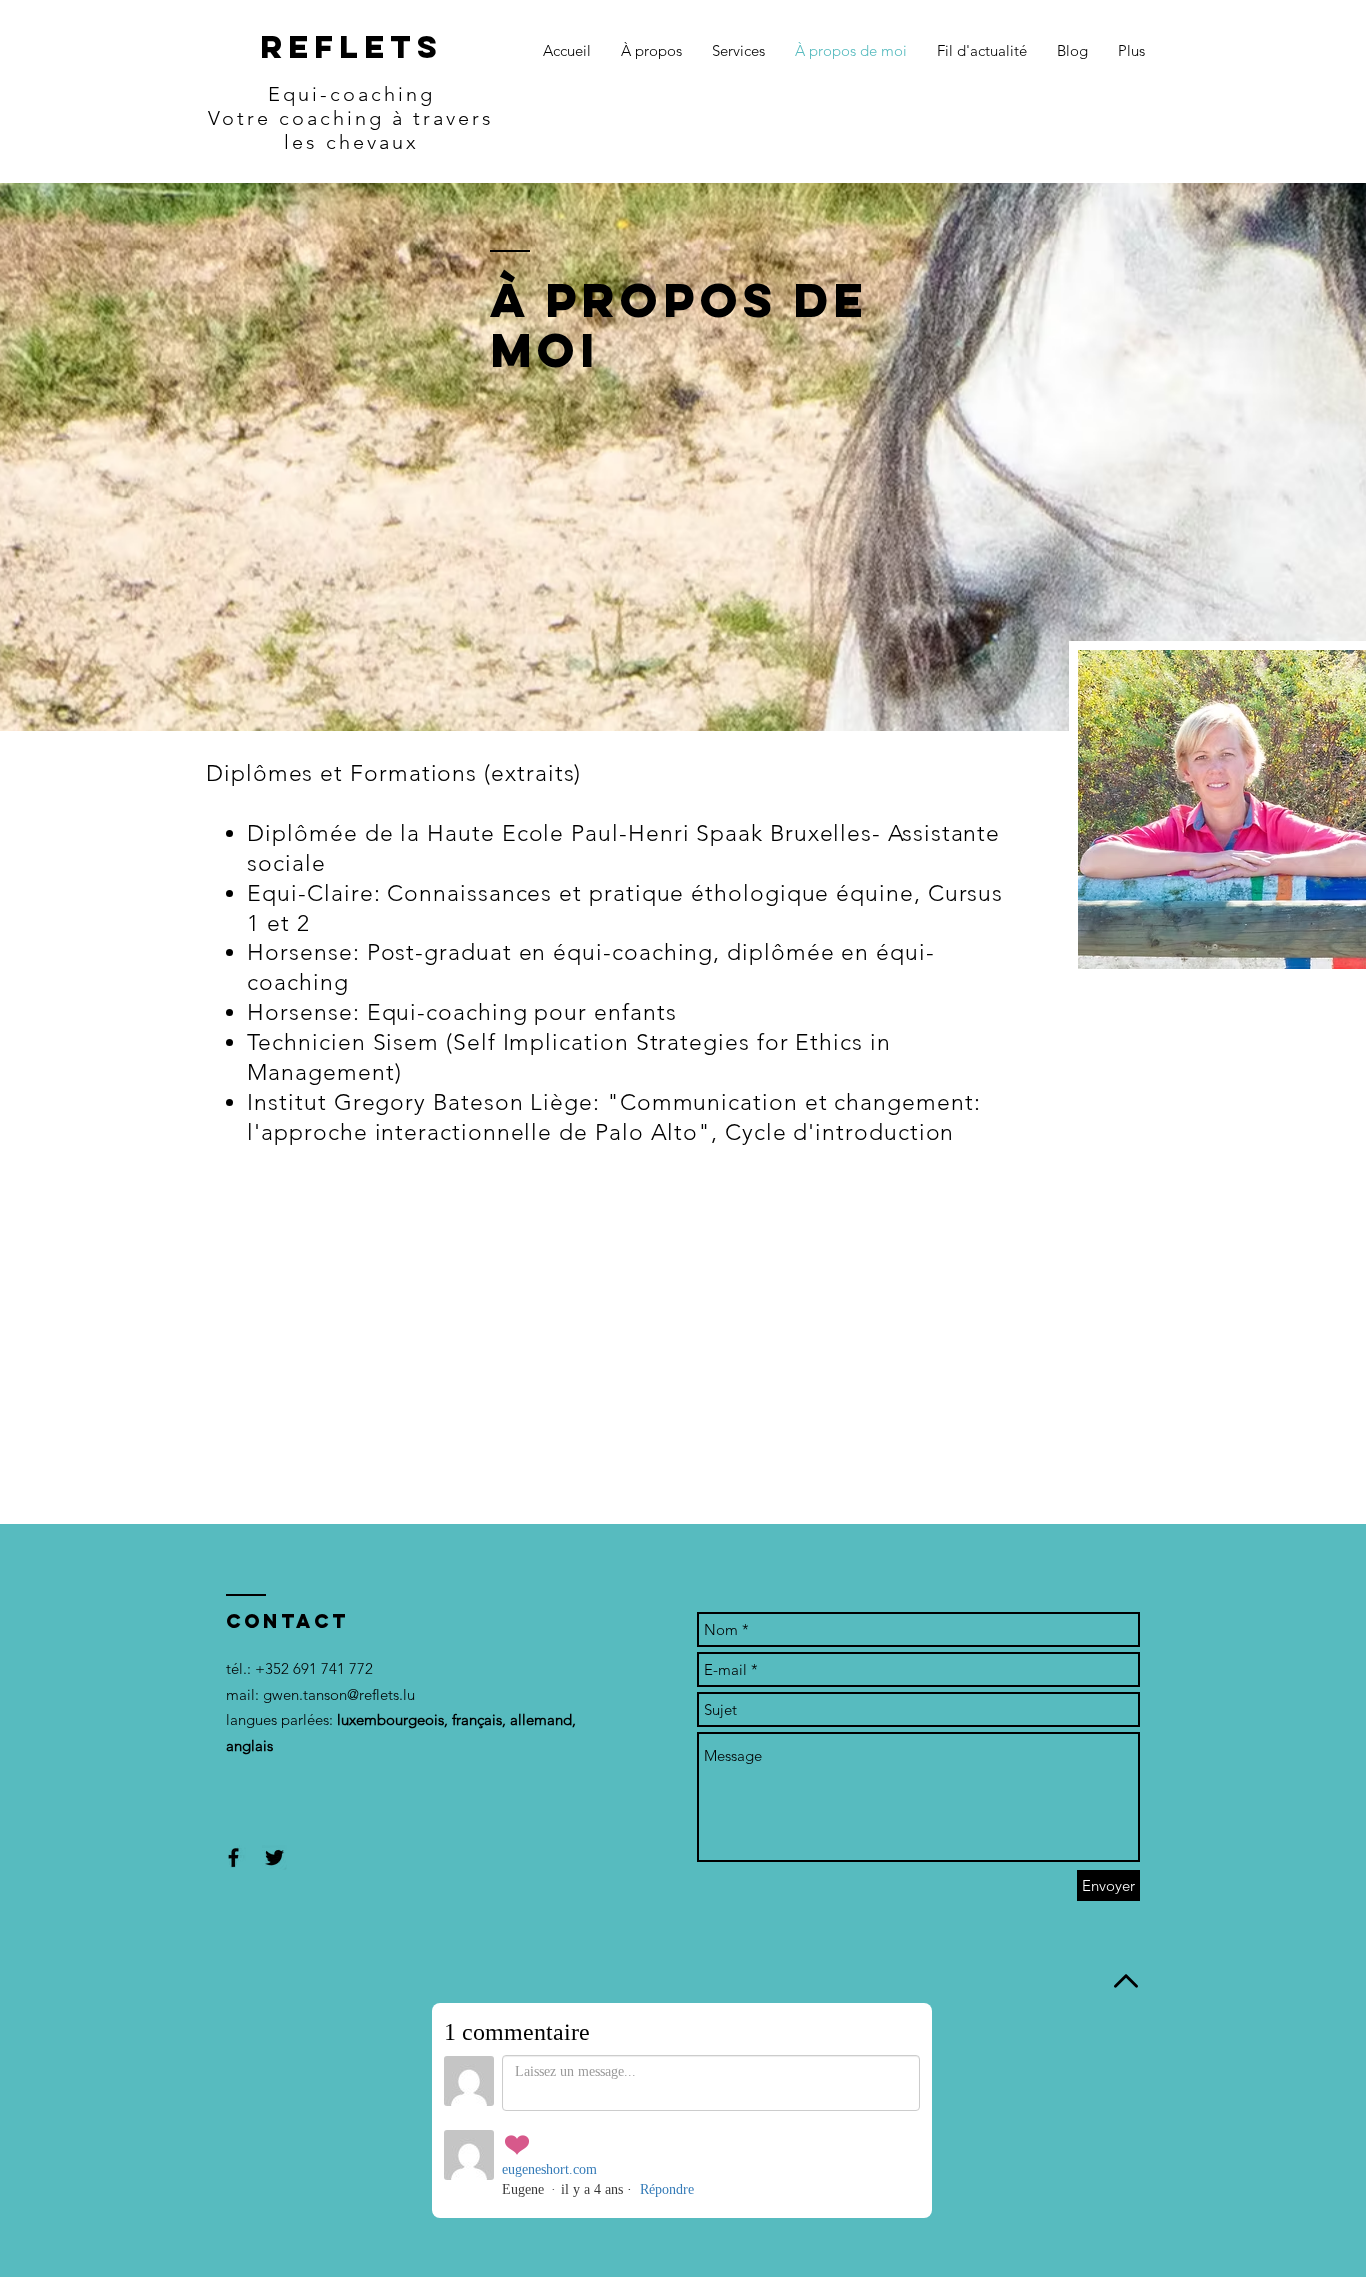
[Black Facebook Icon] (233, 1857)
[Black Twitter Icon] (274, 1857)
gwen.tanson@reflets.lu (339, 1694)
